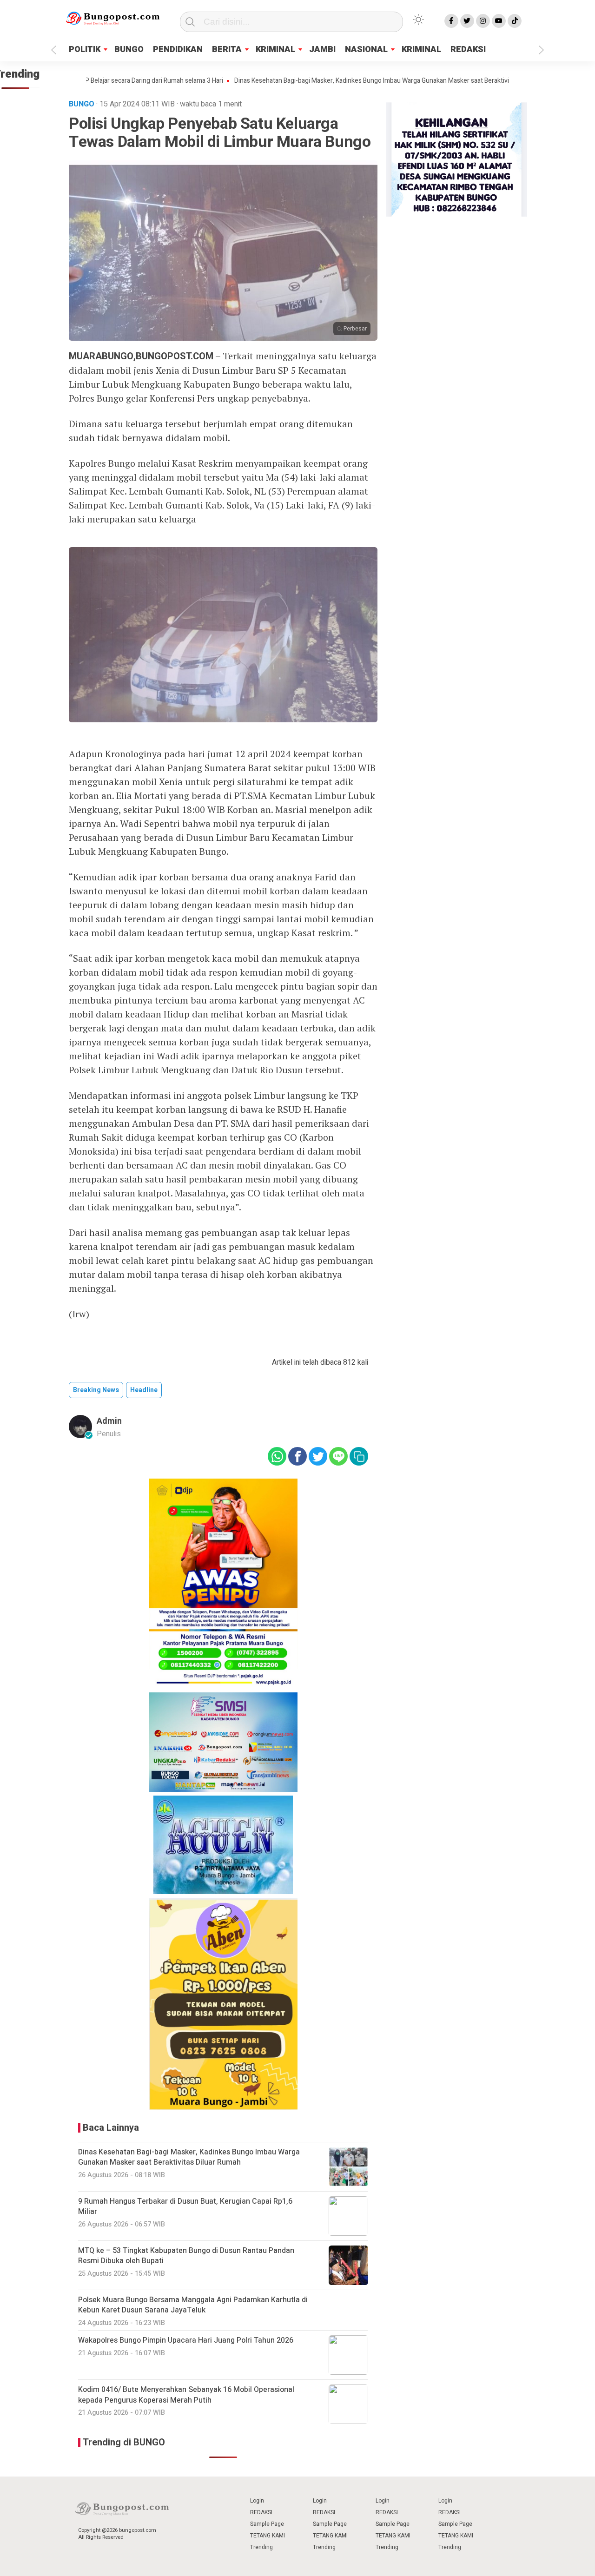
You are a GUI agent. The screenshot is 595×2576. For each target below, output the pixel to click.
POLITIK (85, 50)
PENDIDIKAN (178, 50)
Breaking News (96, 1390)
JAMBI (322, 50)
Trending (261, 2547)
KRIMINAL (275, 50)
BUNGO (129, 50)
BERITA (227, 50)
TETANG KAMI (268, 2536)
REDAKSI (468, 50)
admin (109, 1421)
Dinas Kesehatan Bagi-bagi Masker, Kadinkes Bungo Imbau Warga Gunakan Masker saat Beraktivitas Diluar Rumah (335, 81)
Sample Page (267, 2524)
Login (257, 2501)
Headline (144, 1390)
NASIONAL (366, 50)
